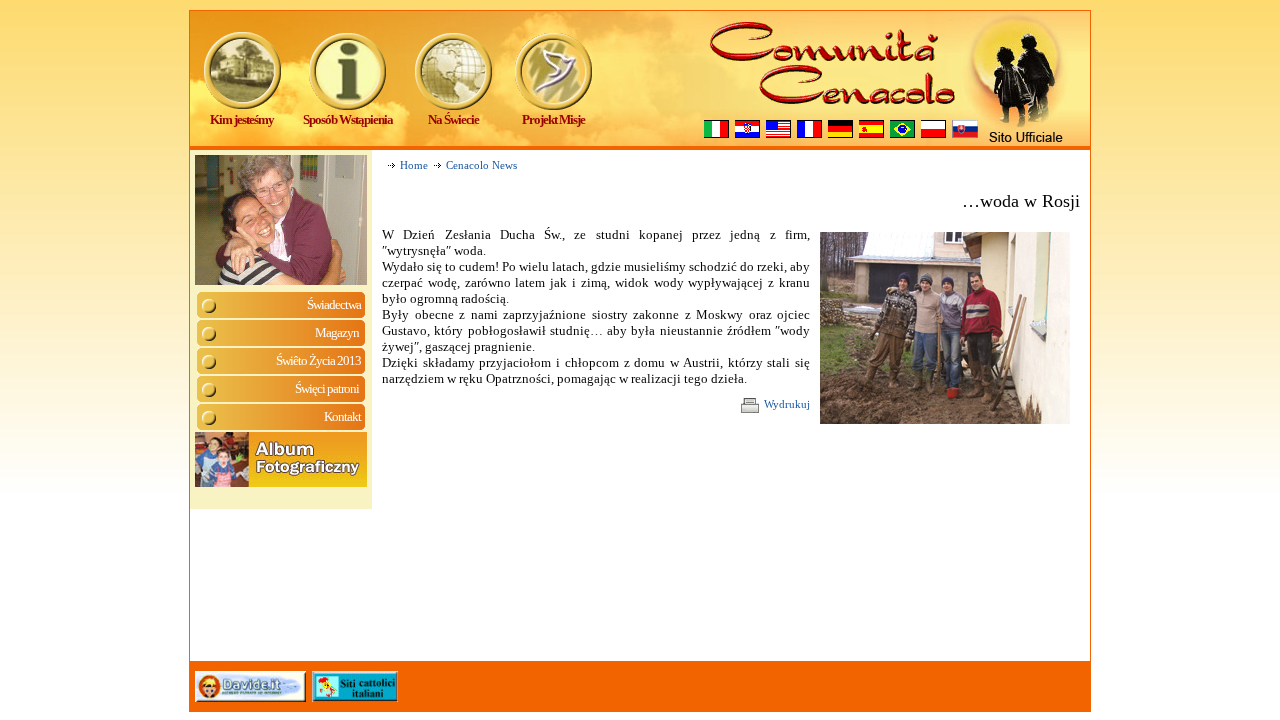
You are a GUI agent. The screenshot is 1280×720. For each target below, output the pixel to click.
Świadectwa (334, 304)
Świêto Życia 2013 (318, 360)
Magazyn (338, 332)
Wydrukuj (787, 404)
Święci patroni (328, 388)
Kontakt (342, 416)
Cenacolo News (481, 165)
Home (414, 165)
